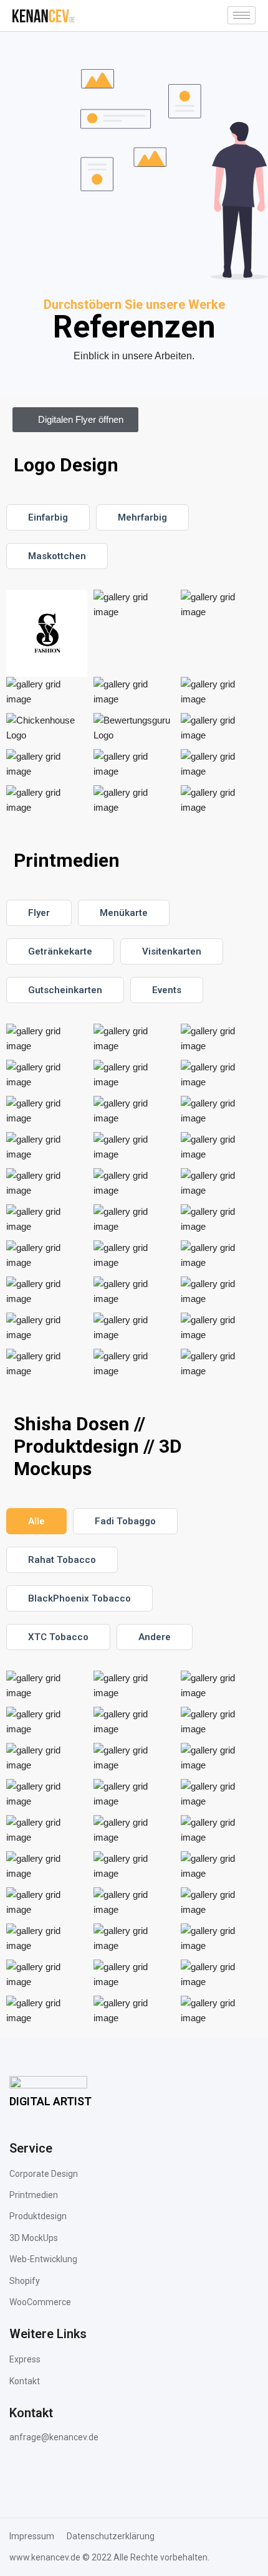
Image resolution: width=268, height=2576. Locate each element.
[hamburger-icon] (242, 15)
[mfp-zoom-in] (47, 1045)
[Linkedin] (56, 2473)
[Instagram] (23, 2473)
